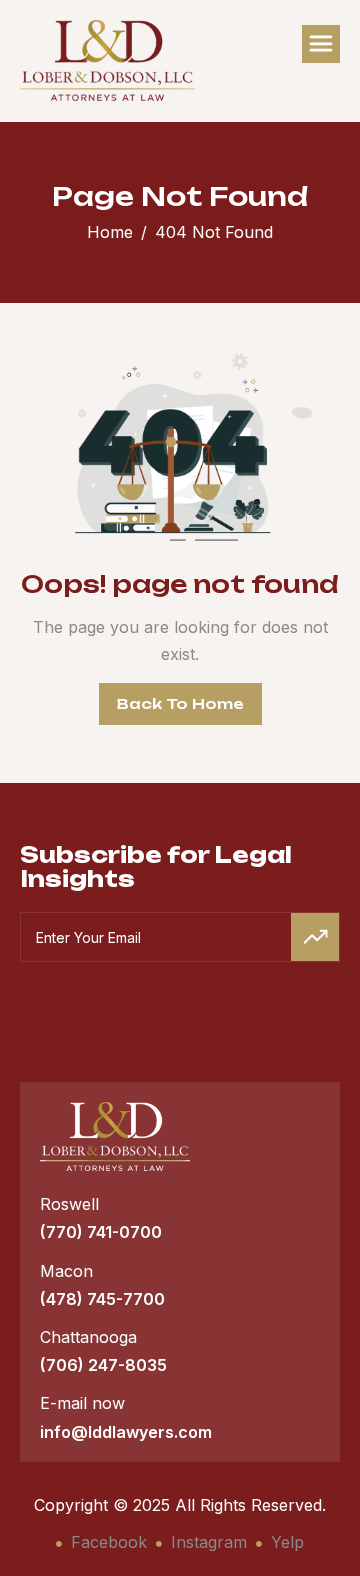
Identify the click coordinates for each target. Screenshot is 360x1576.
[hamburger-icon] (321, 44)
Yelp (285, 1542)
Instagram (206, 1542)
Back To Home (180, 703)
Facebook (106, 1542)
